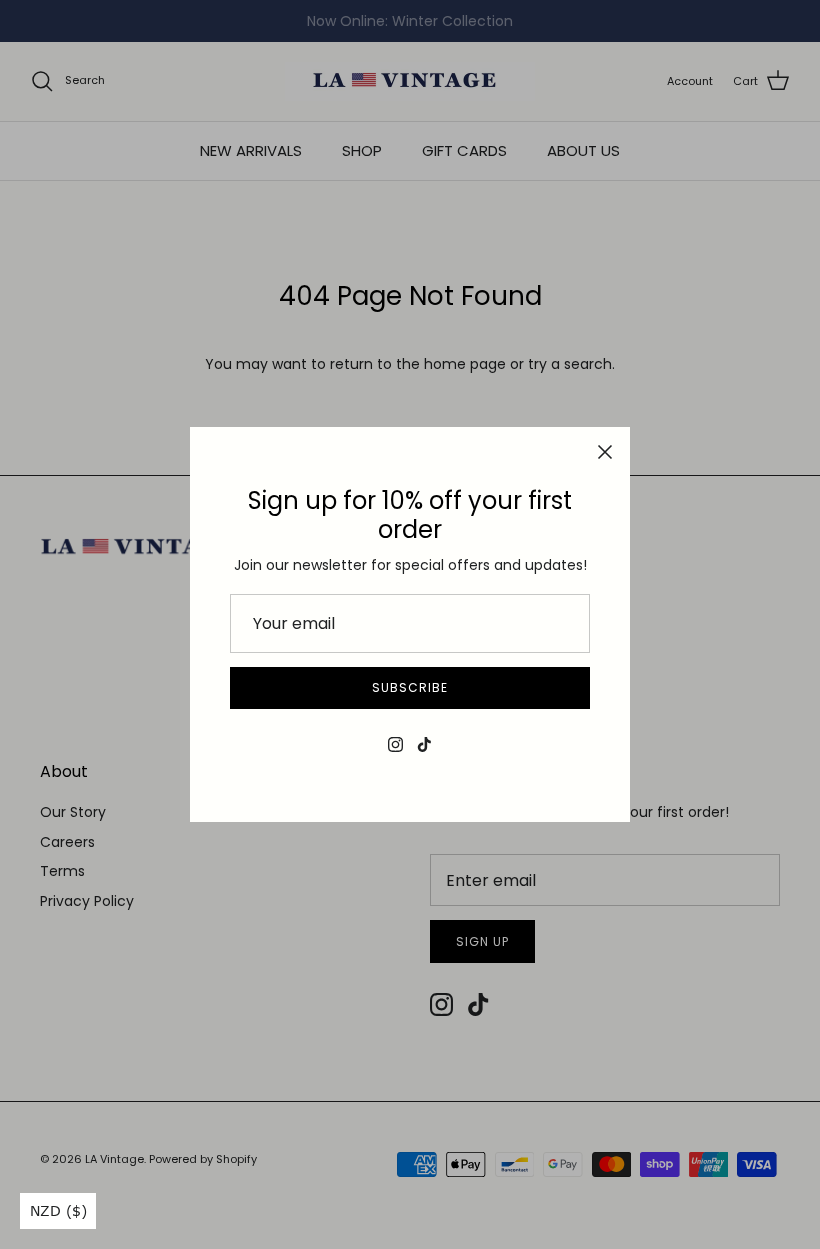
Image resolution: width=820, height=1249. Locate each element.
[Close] (605, 452)
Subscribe (410, 687)
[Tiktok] (424, 744)
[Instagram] (395, 744)
